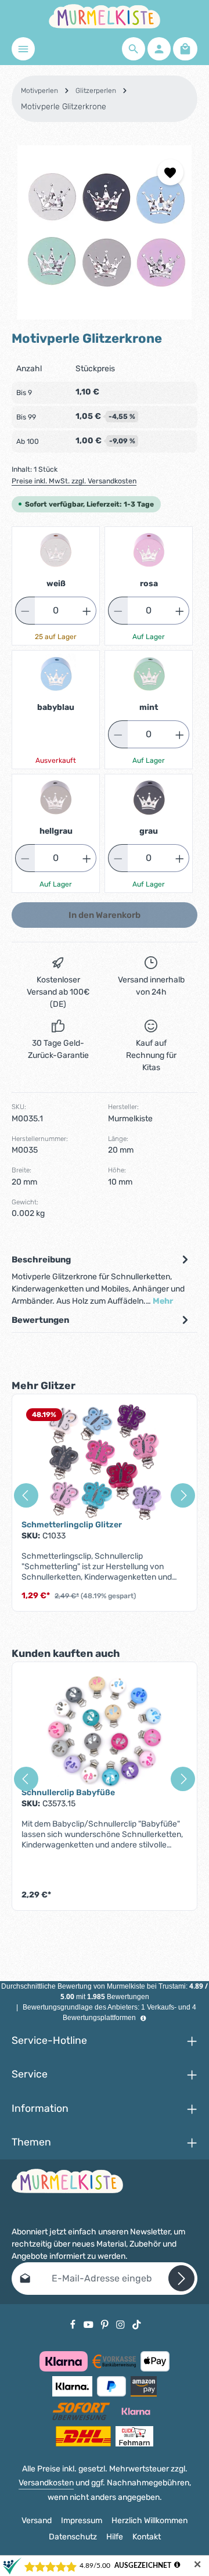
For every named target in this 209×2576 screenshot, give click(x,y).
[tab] (102, 1280)
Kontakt (147, 2537)
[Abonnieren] (181, 2278)
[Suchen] (134, 49)
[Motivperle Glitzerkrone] (105, 232)
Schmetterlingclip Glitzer (72, 1525)
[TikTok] (137, 2324)
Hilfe (115, 2537)
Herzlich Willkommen (149, 2521)
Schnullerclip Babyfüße (68, 1793)
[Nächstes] (183, 1495)
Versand (37, 2521)
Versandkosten (46, 2483)
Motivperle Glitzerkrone (64, 107)
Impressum (82, 2521)
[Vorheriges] (26, 1495)
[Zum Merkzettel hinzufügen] (170, 172)
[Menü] (23, 49)
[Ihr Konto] (159, 49)
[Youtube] (89, 2324)
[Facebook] (74, 2324)
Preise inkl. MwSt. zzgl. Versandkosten (74, 481)
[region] (105, 232)
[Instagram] (121, 2324)
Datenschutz (73, 2537)
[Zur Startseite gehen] (105, 16)
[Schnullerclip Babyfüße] (105, 1730)
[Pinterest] (106, 2324)
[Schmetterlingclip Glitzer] (105, 1462)
